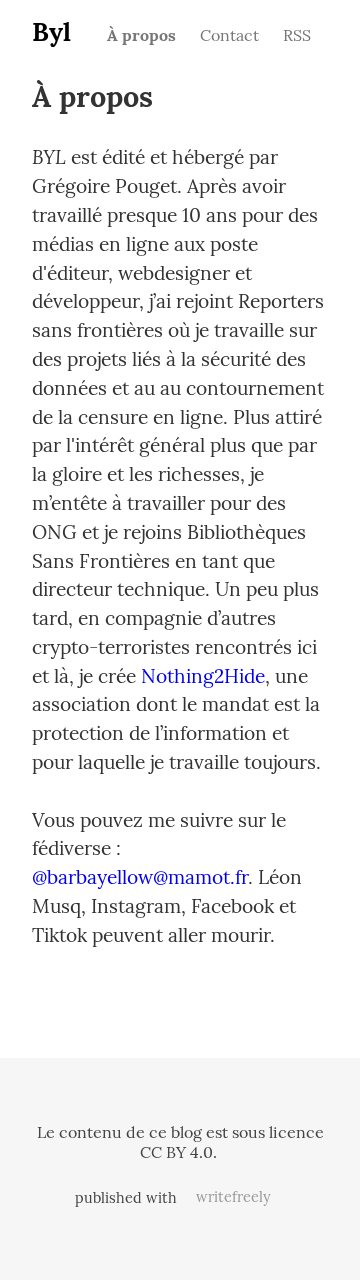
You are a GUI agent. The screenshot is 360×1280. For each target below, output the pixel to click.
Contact (229, 35)
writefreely (233, 1197)
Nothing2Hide (203, 676)
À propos (141, 35)
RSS (297, 35)
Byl (51, 31)
